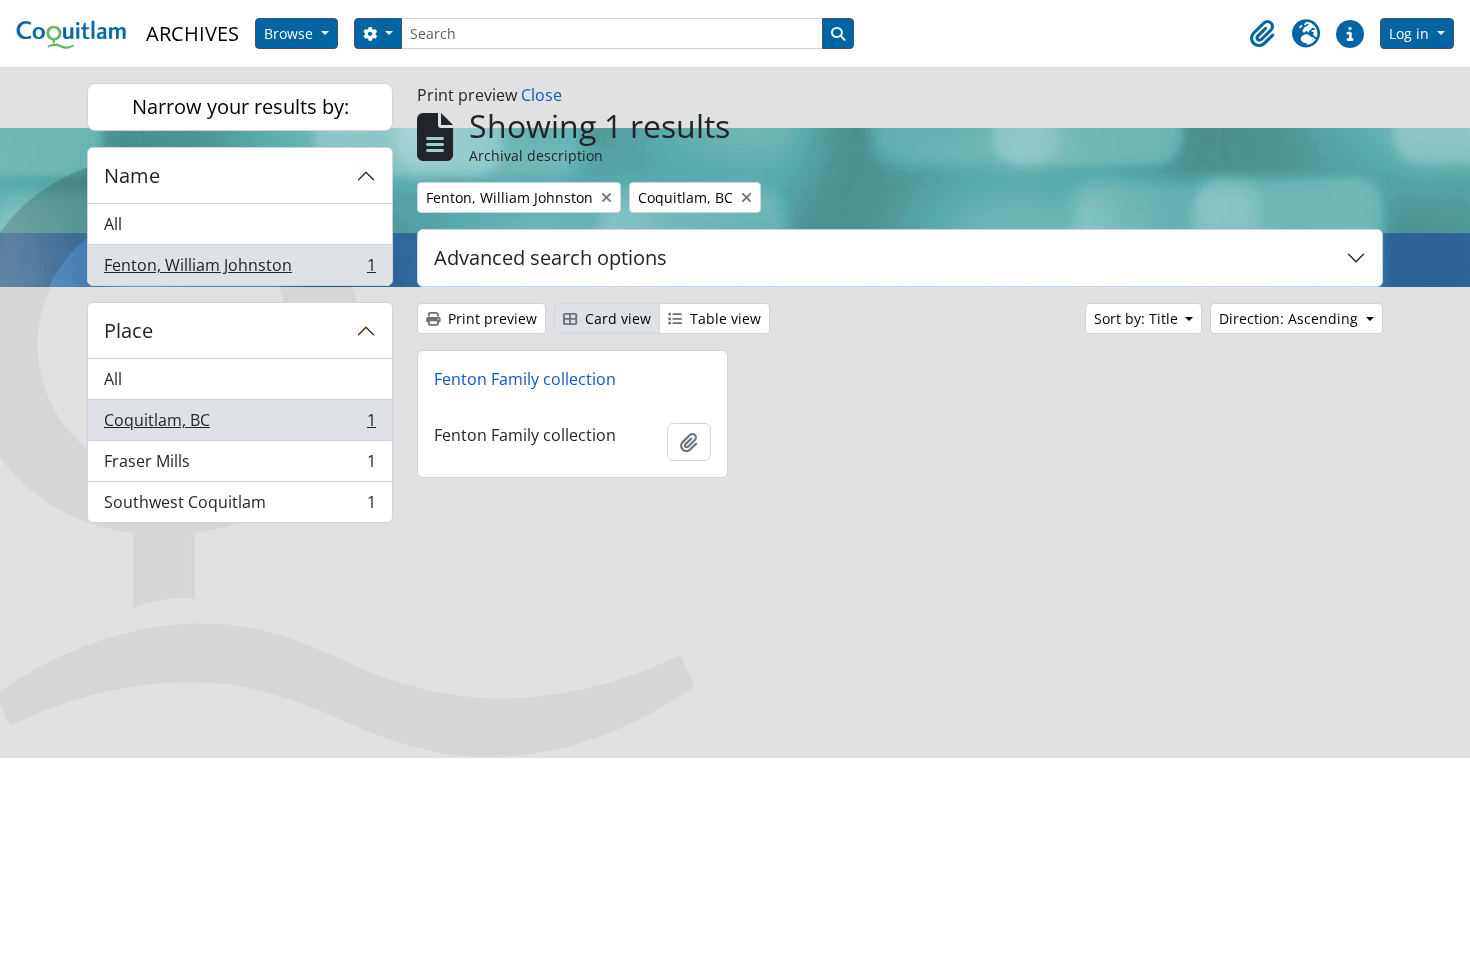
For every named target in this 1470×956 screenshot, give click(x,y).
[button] (1262, 34)
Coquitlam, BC (239, 425)
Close (541, 95)
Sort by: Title (1138, 318)
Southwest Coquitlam (239, 506)
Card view (616, 318)
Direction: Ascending (1290, 318)
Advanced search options (550, 257)
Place (128, 330)
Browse (290, 33)
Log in (1411, 33)
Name (132, 175)
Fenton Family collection (525, 379)
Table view (723, 318)
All (113, 224)
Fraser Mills (239, 466)
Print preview (490, 318)
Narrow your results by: (240, 106)
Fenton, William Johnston (239, 269)
